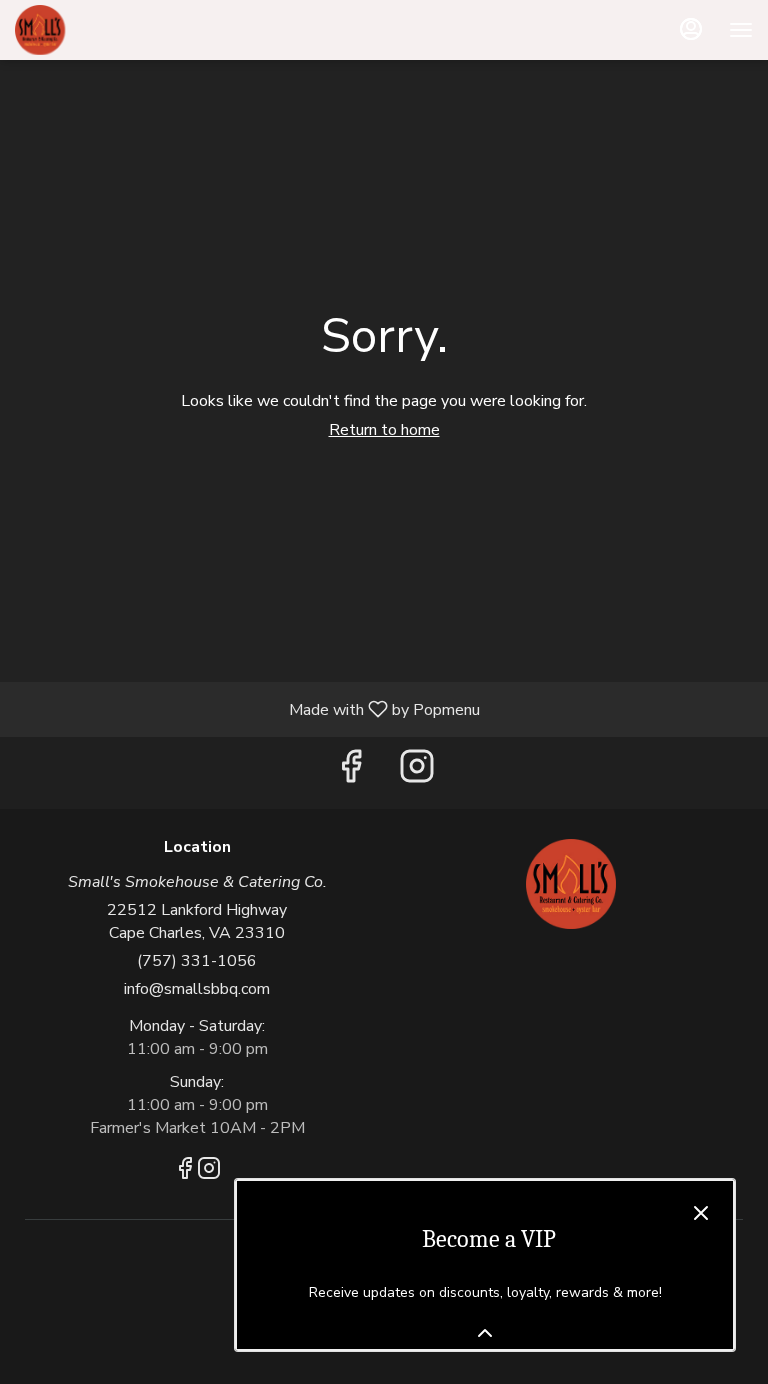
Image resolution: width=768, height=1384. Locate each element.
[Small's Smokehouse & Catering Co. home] (105, 30)
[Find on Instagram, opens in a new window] (417, 772)
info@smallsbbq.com (197, 989)
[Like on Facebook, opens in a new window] (351, 772)
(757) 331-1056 (197, 961)
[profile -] (691, 29)
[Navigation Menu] (741, 30)
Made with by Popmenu (247, 708)
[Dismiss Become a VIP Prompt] (701, 1213)
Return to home (384, 430)
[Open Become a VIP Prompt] (485, 1333)
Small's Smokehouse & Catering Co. (571, 884)
